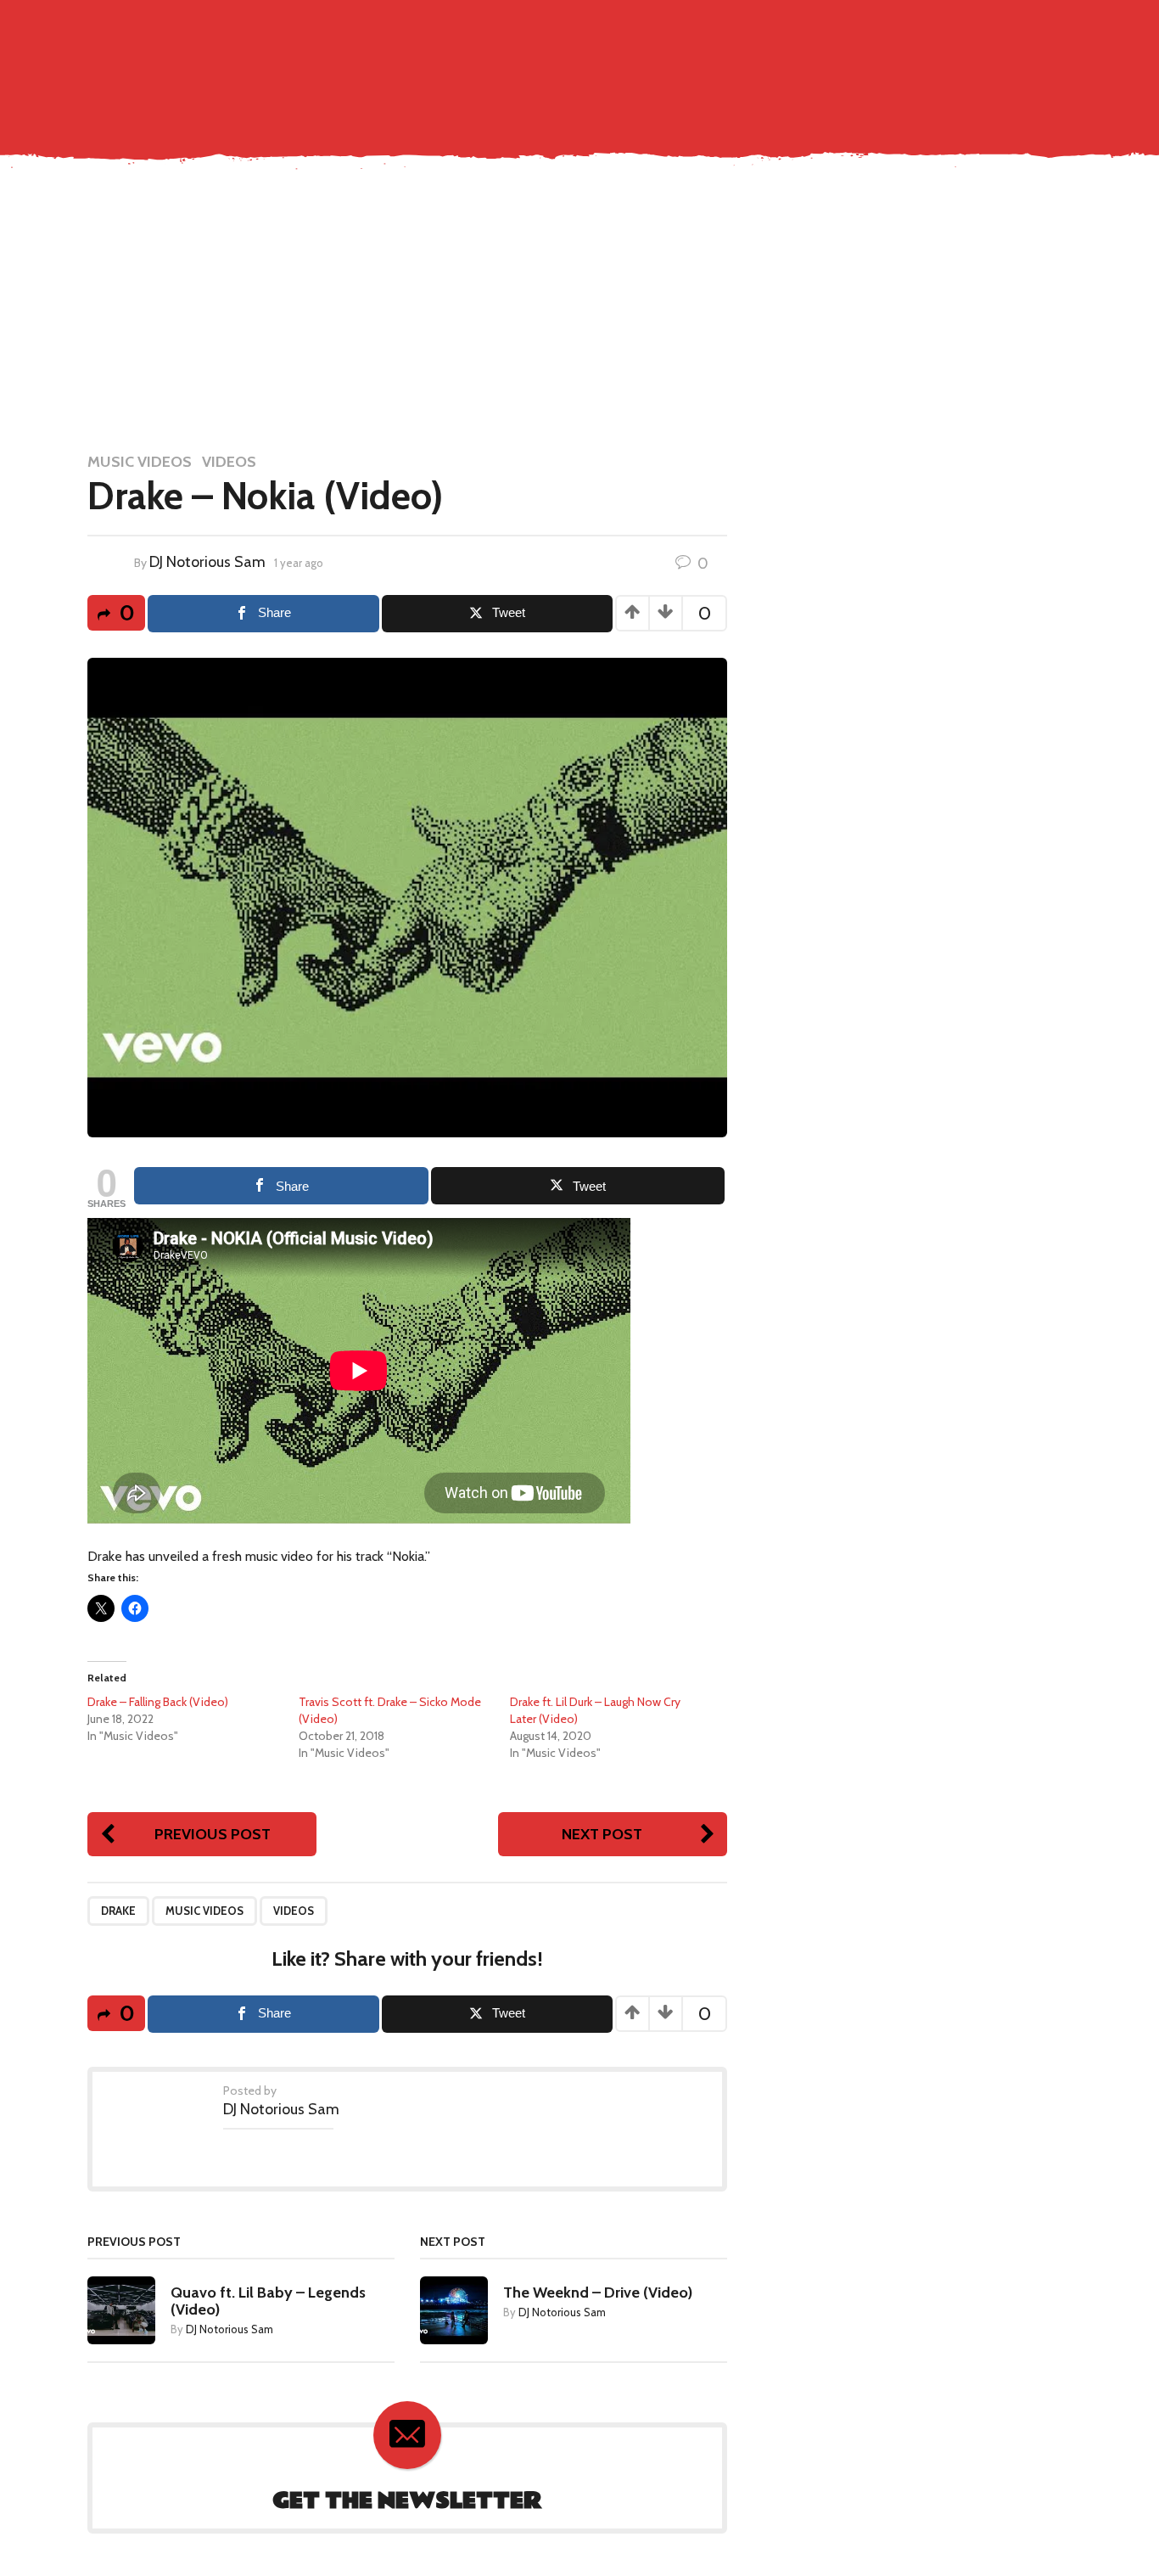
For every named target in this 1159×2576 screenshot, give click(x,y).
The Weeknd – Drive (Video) (598, 2293)
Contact (510, 63)
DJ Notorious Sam (207, 562)
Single (571, 63)
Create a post (975, 27)
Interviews (877, 63)
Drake (118, 1911)
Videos (229, 462)
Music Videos (647, 63)
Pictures (729, 63)
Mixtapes (800, 63)
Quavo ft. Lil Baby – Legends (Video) (268, 2301)
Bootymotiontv (978, 63)
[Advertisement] (579, 309)
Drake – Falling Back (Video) (158, 1702)
